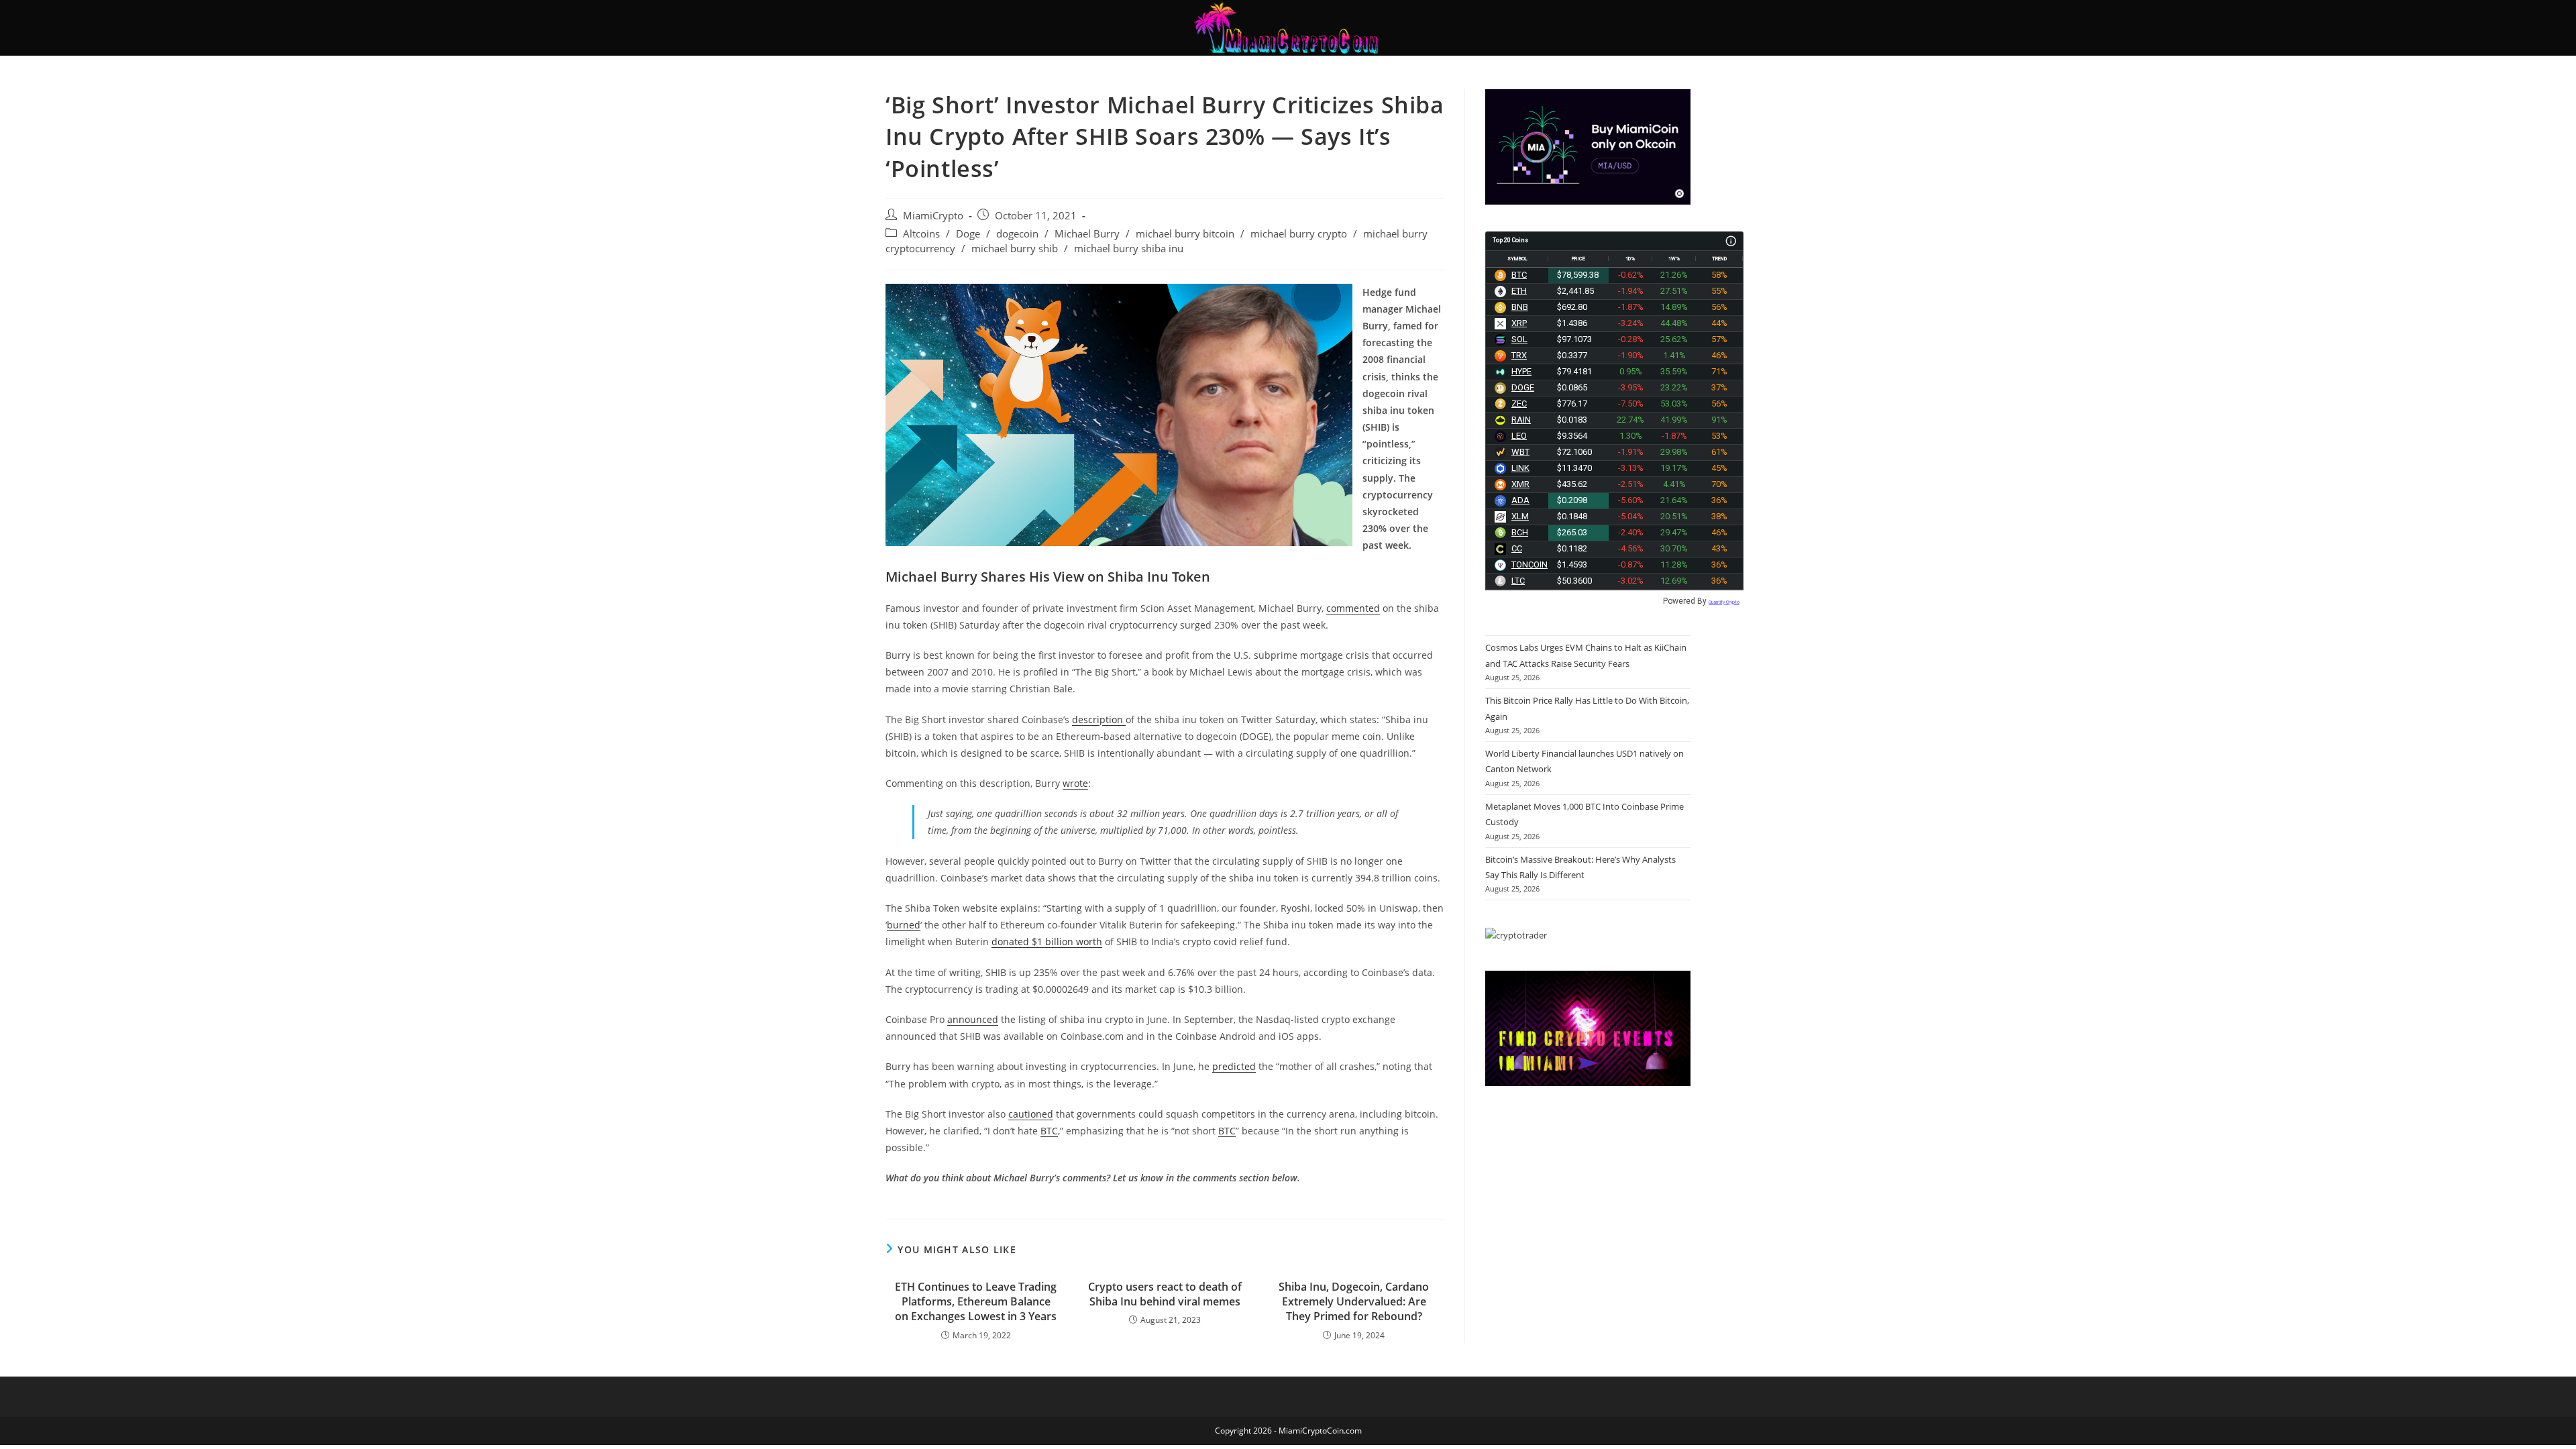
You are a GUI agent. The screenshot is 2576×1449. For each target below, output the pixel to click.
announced (973, 1019)
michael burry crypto (1299, 234)
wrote (1075, 783)
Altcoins (921, 234)
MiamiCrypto (933, 216)
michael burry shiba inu (1129, 249)
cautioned (1031, 1114)
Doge (968, 234)
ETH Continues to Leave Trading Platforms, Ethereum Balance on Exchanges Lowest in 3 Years (976, 1302)
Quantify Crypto (1724, 602)
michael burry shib (1015, 249)
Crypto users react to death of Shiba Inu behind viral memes (1165, 1294)
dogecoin (1017, 234)
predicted (1234, 1066)
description (1099, 719)
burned (904, 925)
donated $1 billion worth (1047, 942)
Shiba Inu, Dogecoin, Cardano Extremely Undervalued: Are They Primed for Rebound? (1354, 1302)
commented (1353, 608)
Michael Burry (1087, 234)
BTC (1049, 1131)
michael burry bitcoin (1185, 234)
